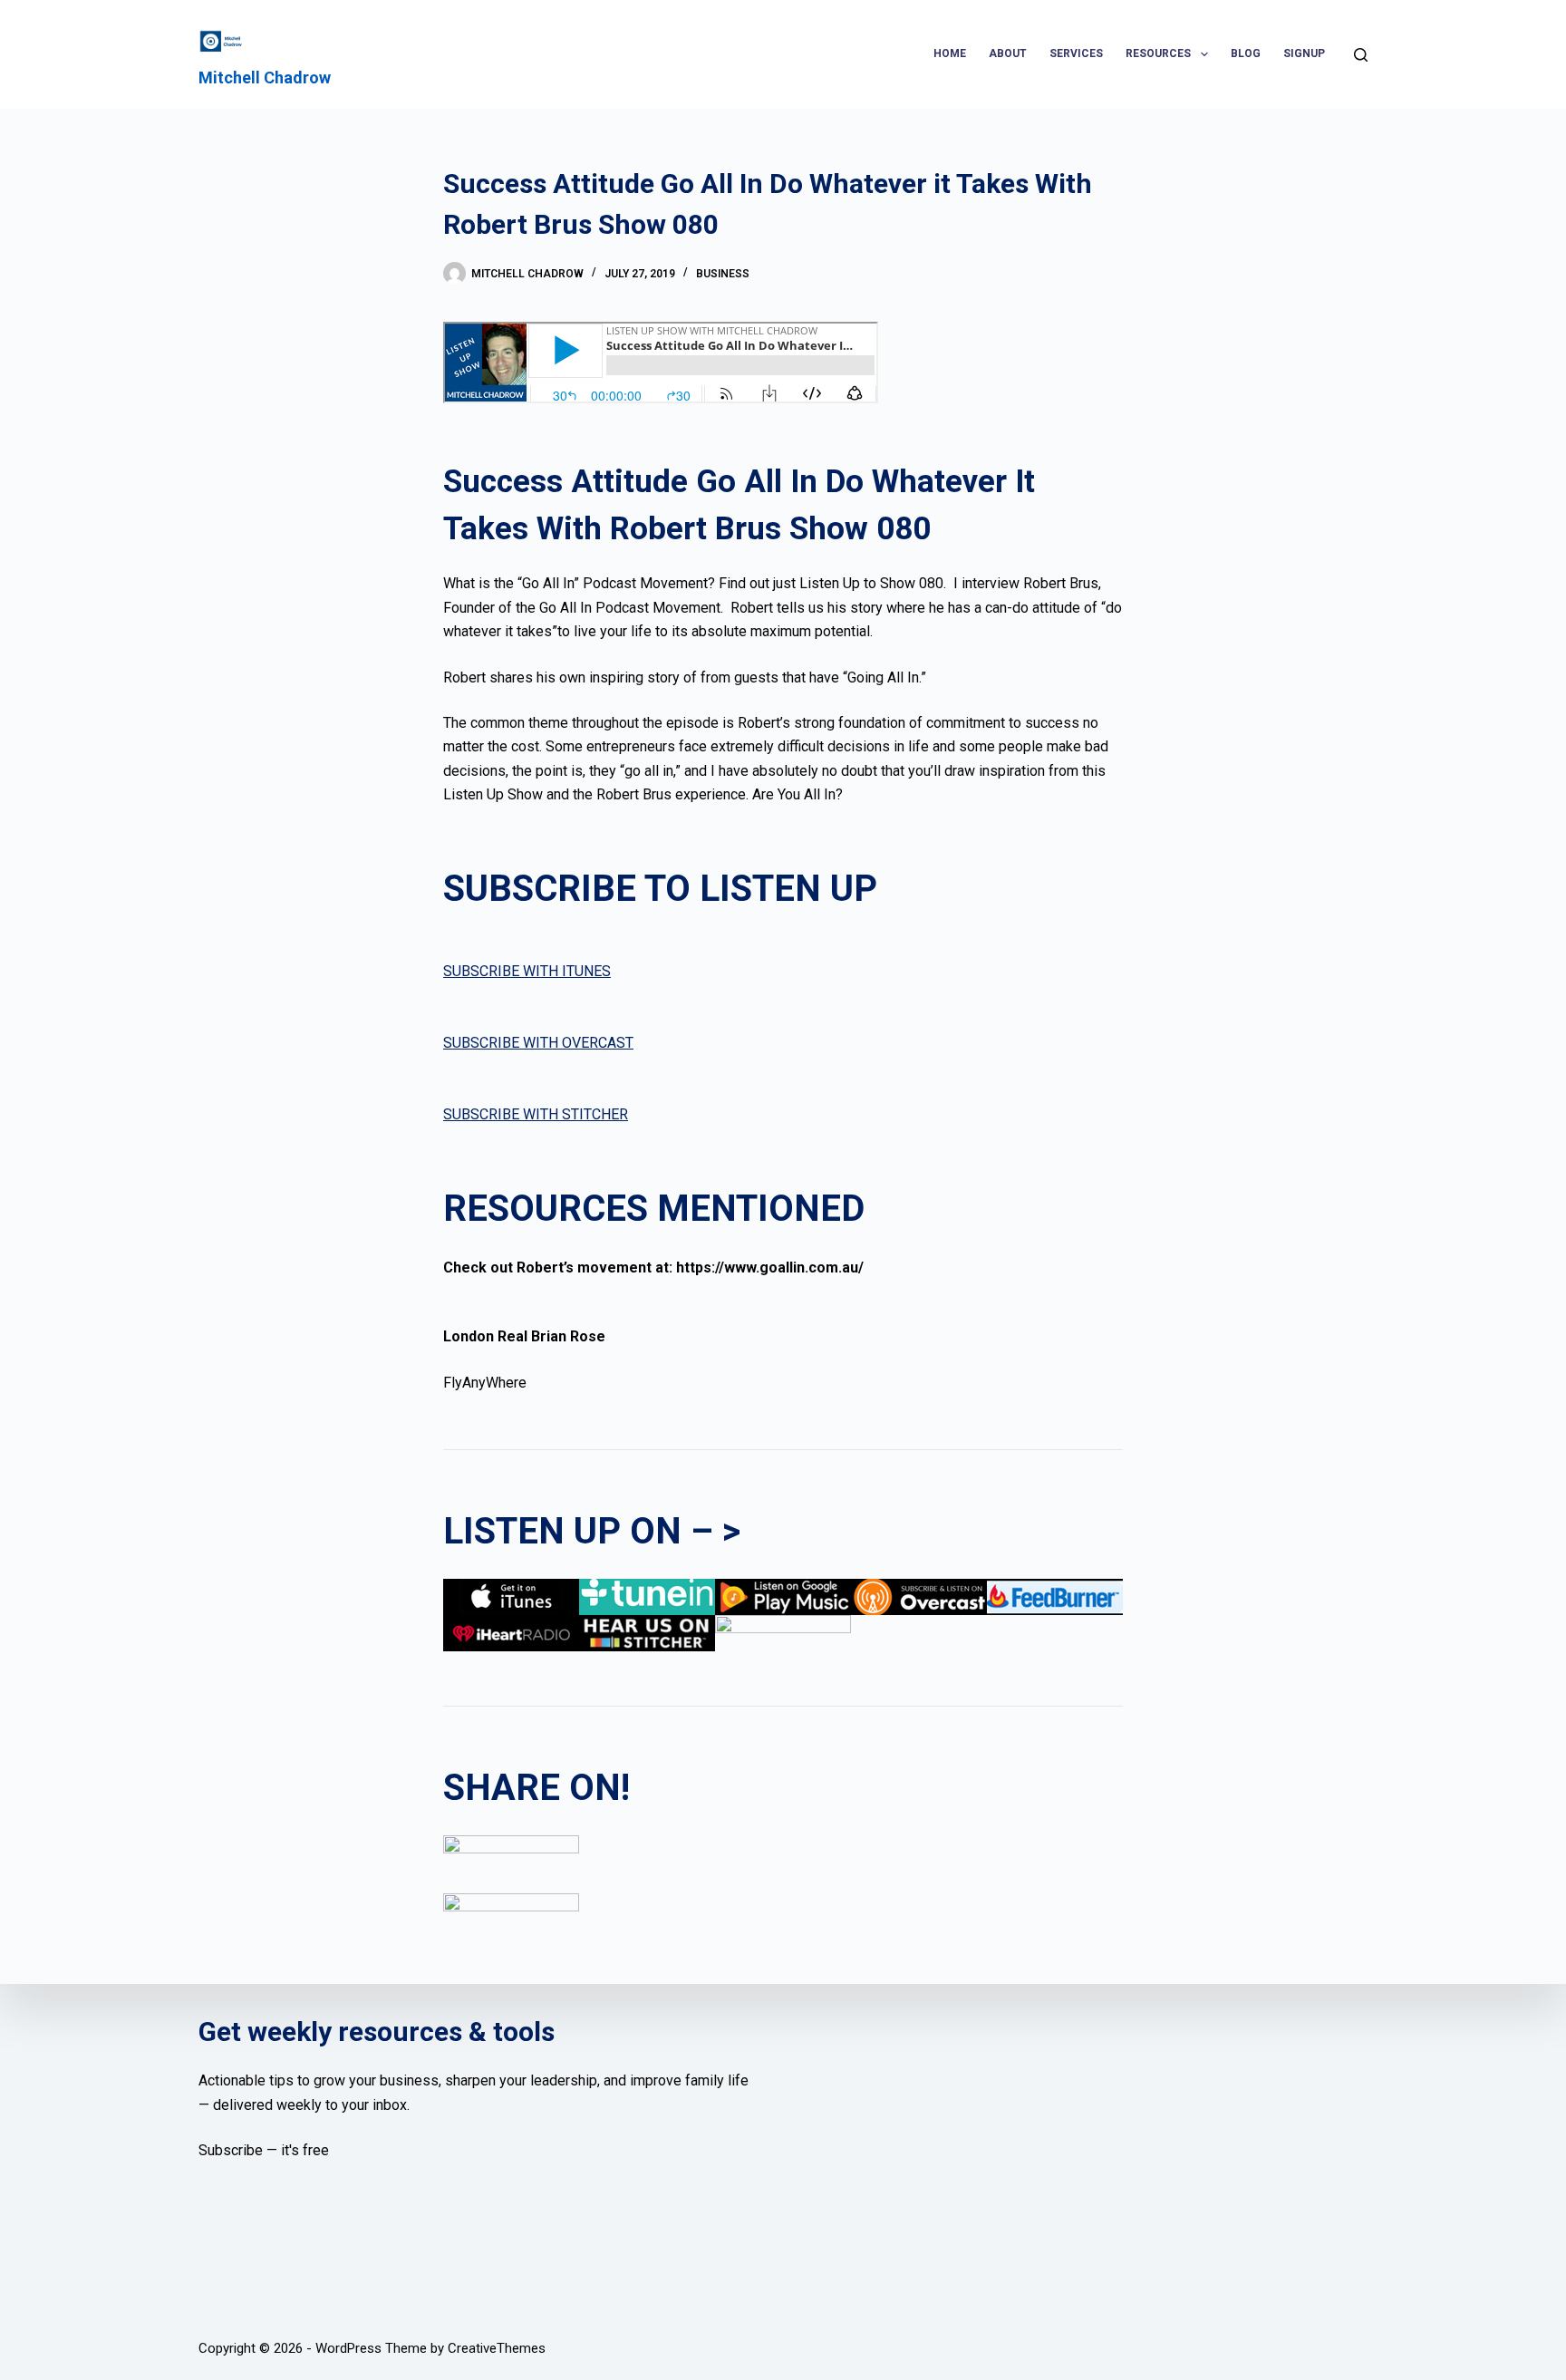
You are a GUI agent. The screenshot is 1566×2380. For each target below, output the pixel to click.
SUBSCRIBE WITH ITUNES (527, 971)
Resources (1158, 53)
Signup (1304, 53)
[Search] (1361, 55)
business (723, 274)
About (1008, 53)
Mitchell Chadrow (265, 77)
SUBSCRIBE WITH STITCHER (536, 1114)
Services (1076, 53)
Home (950, 53)
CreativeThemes (497, 2348)
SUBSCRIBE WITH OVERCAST (538, 1043)
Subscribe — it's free (264, 2150)
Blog (1246, 53)
